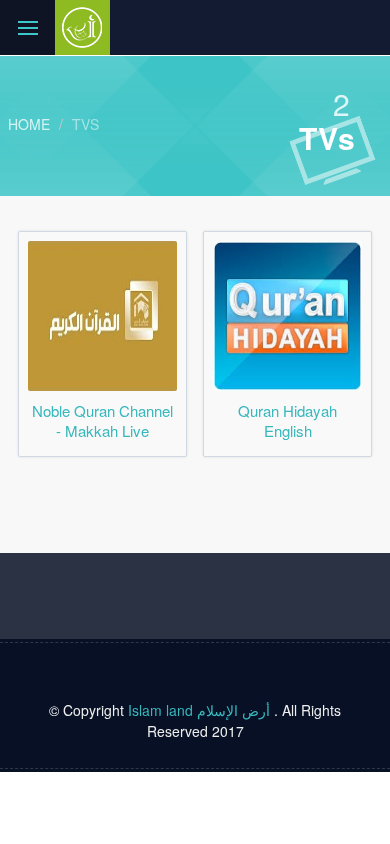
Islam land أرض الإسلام (199, 710)
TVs (85, 124)
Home (29, 124)
